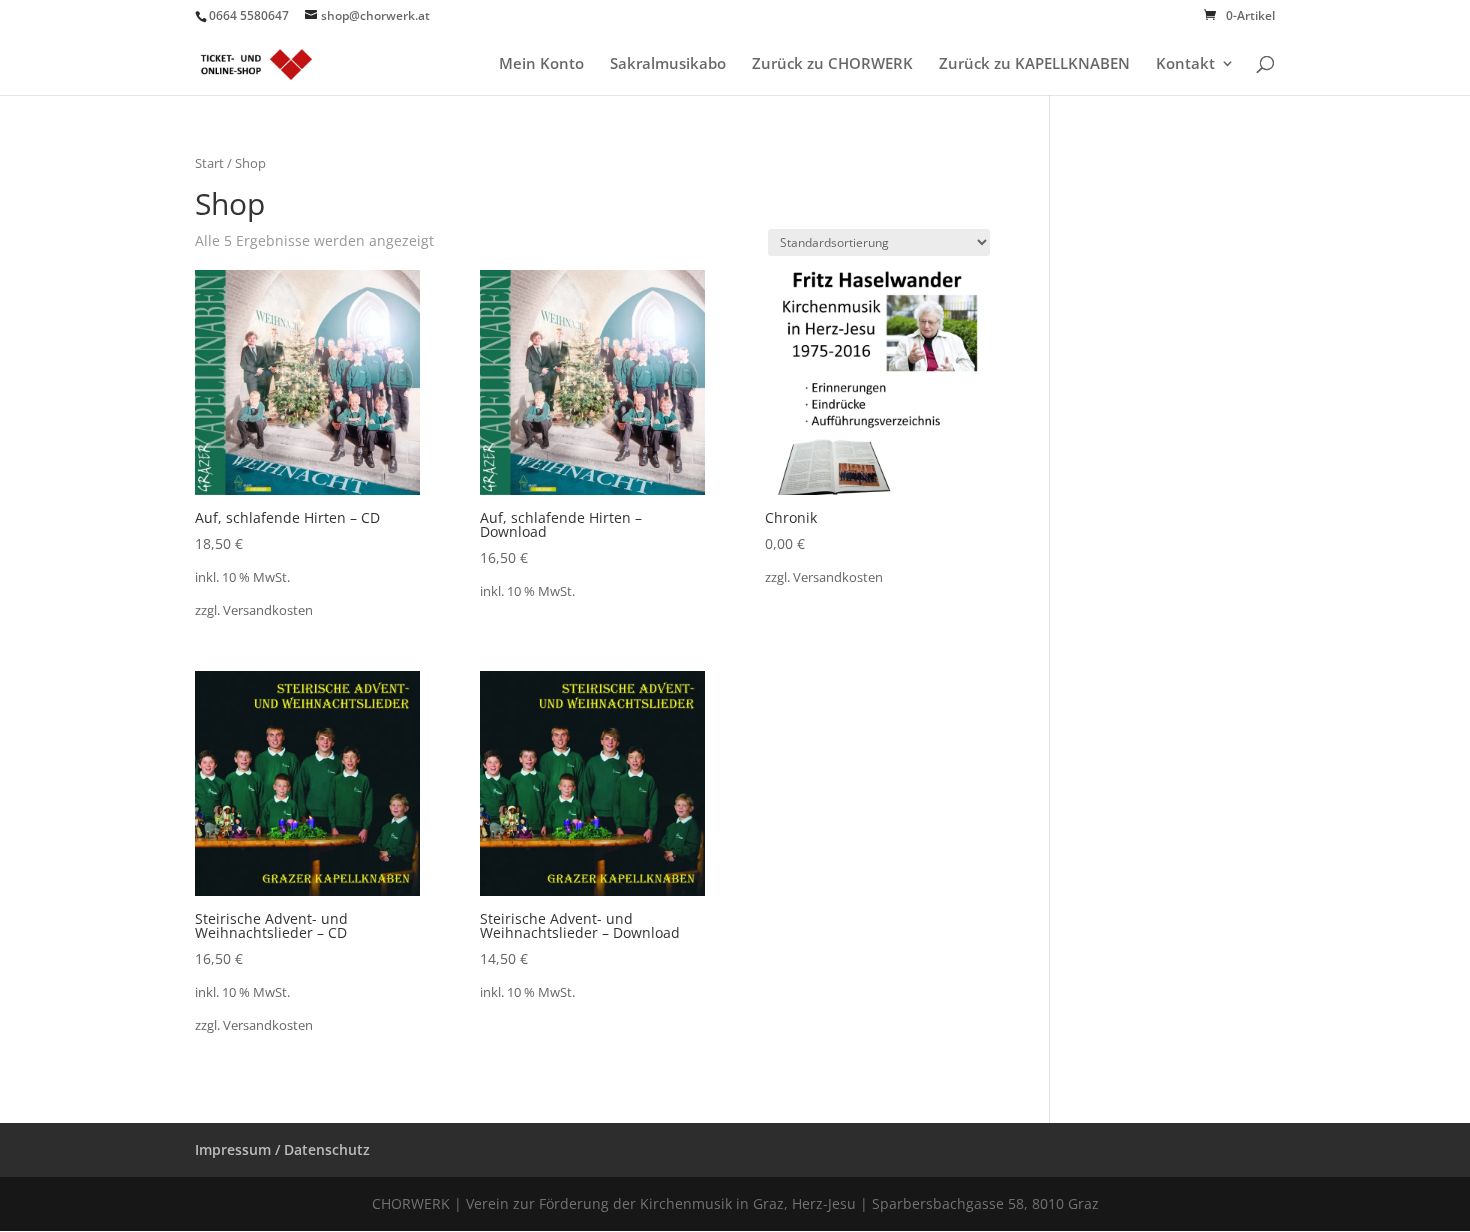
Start (209, 163)
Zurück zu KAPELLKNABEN (1034, 64)
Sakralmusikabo (668, 64)
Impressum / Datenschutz (282, 1149)
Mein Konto (541, 64)
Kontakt (1185, 64)
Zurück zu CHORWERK (832, 64)
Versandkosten (268, 610)
